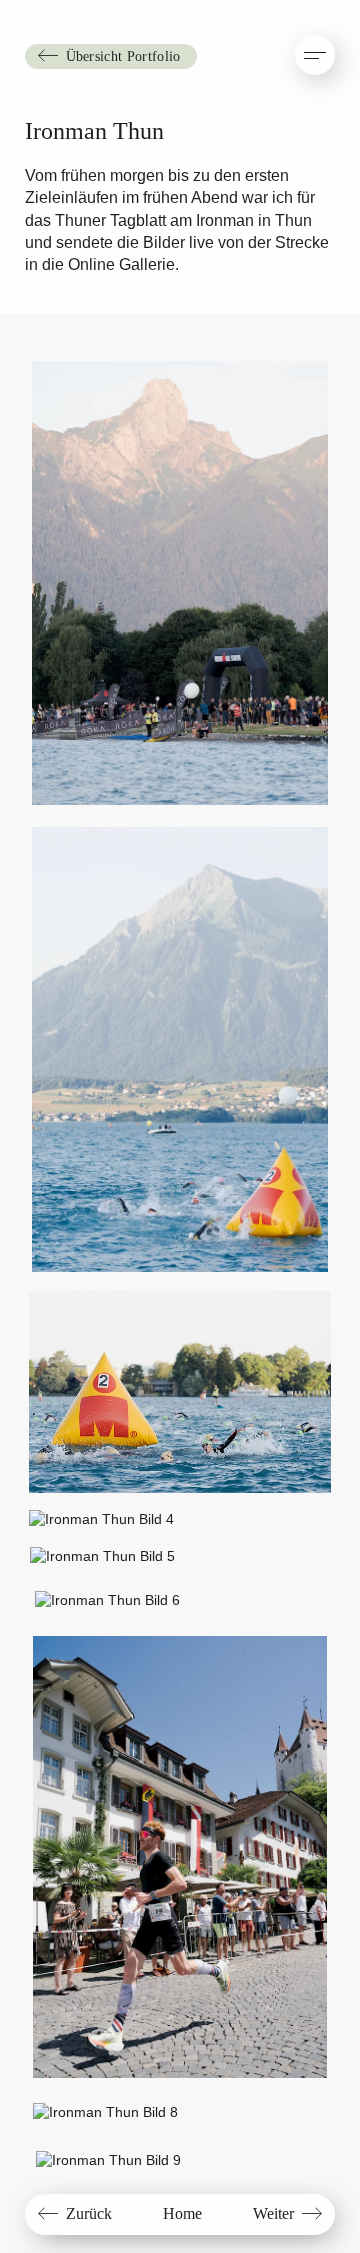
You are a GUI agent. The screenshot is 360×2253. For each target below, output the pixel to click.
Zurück (89, 2213)
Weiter (273, 2213)
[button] (315, 55)
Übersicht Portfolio (123, 56)
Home (182, 2213)
